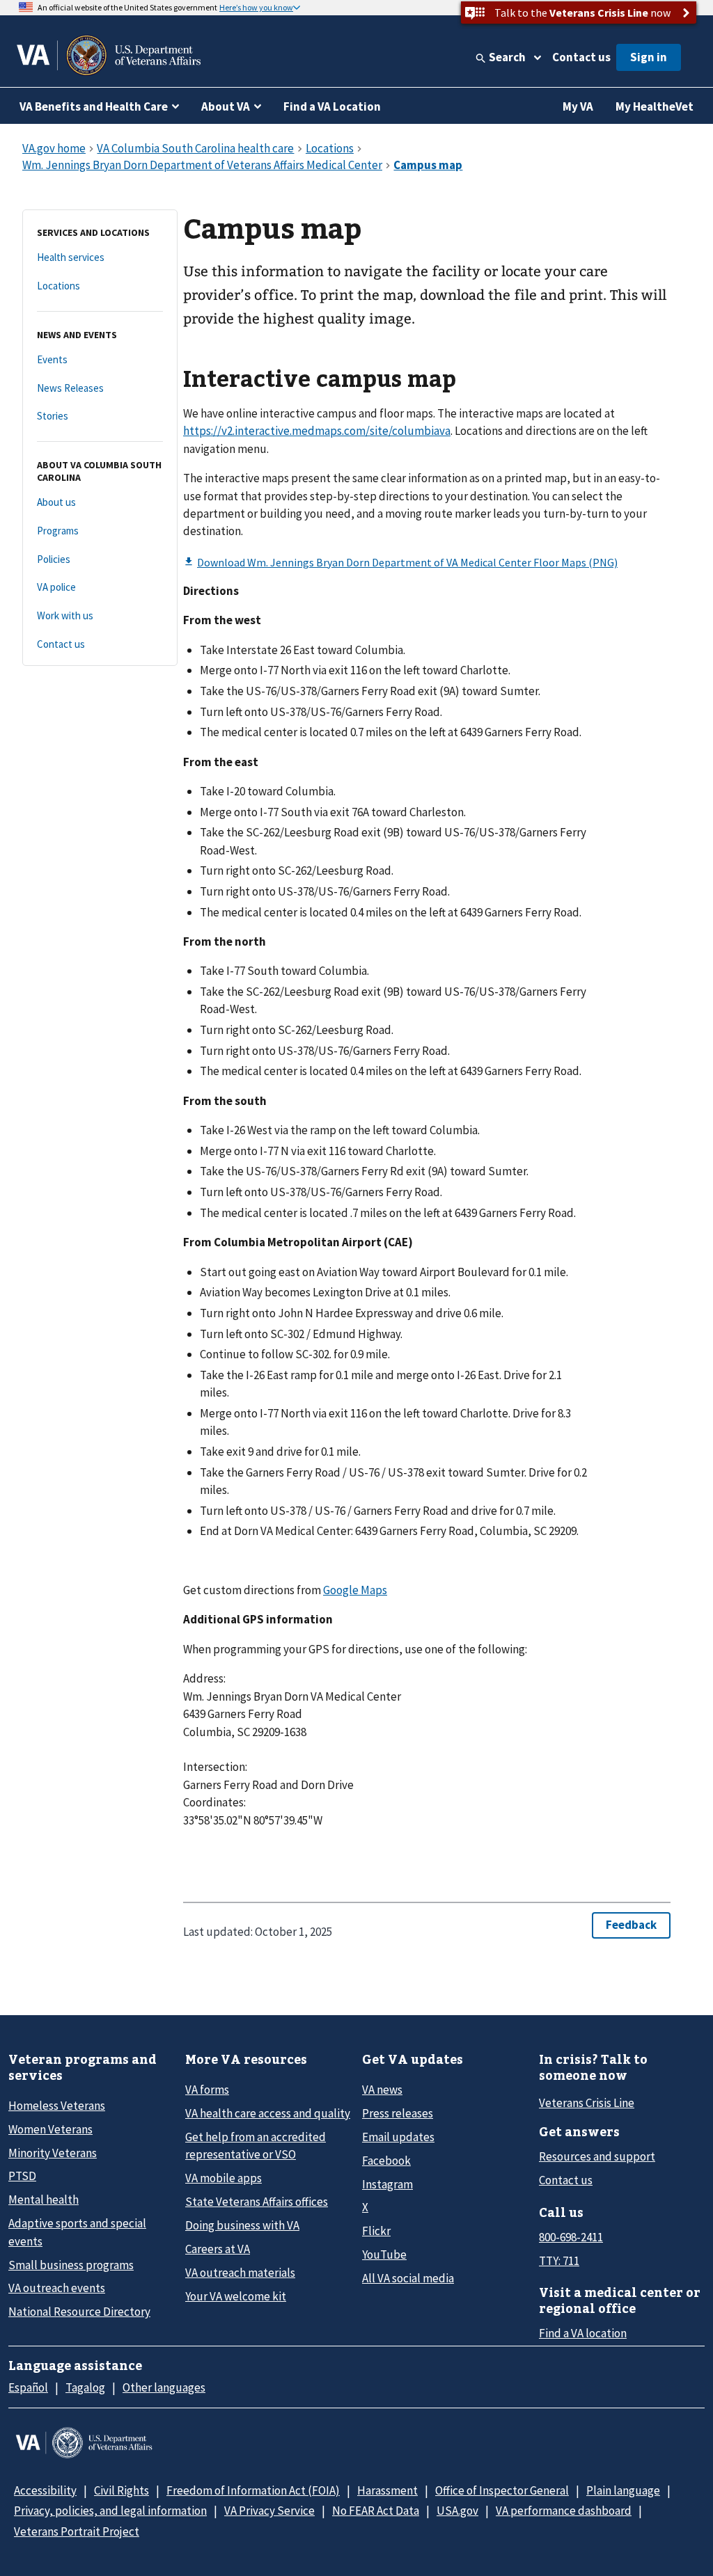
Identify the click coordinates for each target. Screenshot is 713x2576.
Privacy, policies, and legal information (110, 2511)
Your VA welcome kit (236, 2296)
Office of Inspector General (502, 2490)
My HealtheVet (655, 106)
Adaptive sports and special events (77, 2232)
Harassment (387, 2490)
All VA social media (408, 2278)
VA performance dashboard (564, 2511)
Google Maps (355, 1590)
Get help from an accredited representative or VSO (256, 2146)
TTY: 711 (559, 2261)
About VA (226, 106)
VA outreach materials (240, 2273)
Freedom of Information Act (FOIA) (253, 2490)
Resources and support (597, 2156)
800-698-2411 (571, 2237)
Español (28, 2387)
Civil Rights (122, 2490)
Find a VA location (583, 2333)
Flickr (376, 2231)
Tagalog (85, 2387)
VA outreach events (57, 2288)
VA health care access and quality (268, 2113)
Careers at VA (218, 2249)
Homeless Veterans (57, 2106)
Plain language (623, 2490)
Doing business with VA (242, 2225)
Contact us (581, 57)
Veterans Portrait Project (77, 2531)
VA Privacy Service (269, 2511)
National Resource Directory (79, 2312)
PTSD (22, 2176)
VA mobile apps (224, 2178)
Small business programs (71, 2265)
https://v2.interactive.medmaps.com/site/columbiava (317, 431)
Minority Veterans (53, 2153)
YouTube (384, 2255)
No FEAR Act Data (376, 2511)
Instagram (387, 2184)
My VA (578, 106)
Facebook (386, 2161)
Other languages (164, 2387)
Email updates (398, 2137)
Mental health (44, 2200)
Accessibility (45, 2490)
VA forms (207, 2090)
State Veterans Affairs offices (257, 2202)
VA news (382, 2090)
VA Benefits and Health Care (94, 106)
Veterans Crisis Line (587, 2103)
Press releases (398, 2113)
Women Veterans (50, 2129)
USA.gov (457, 2511)
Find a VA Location (332, 106)
